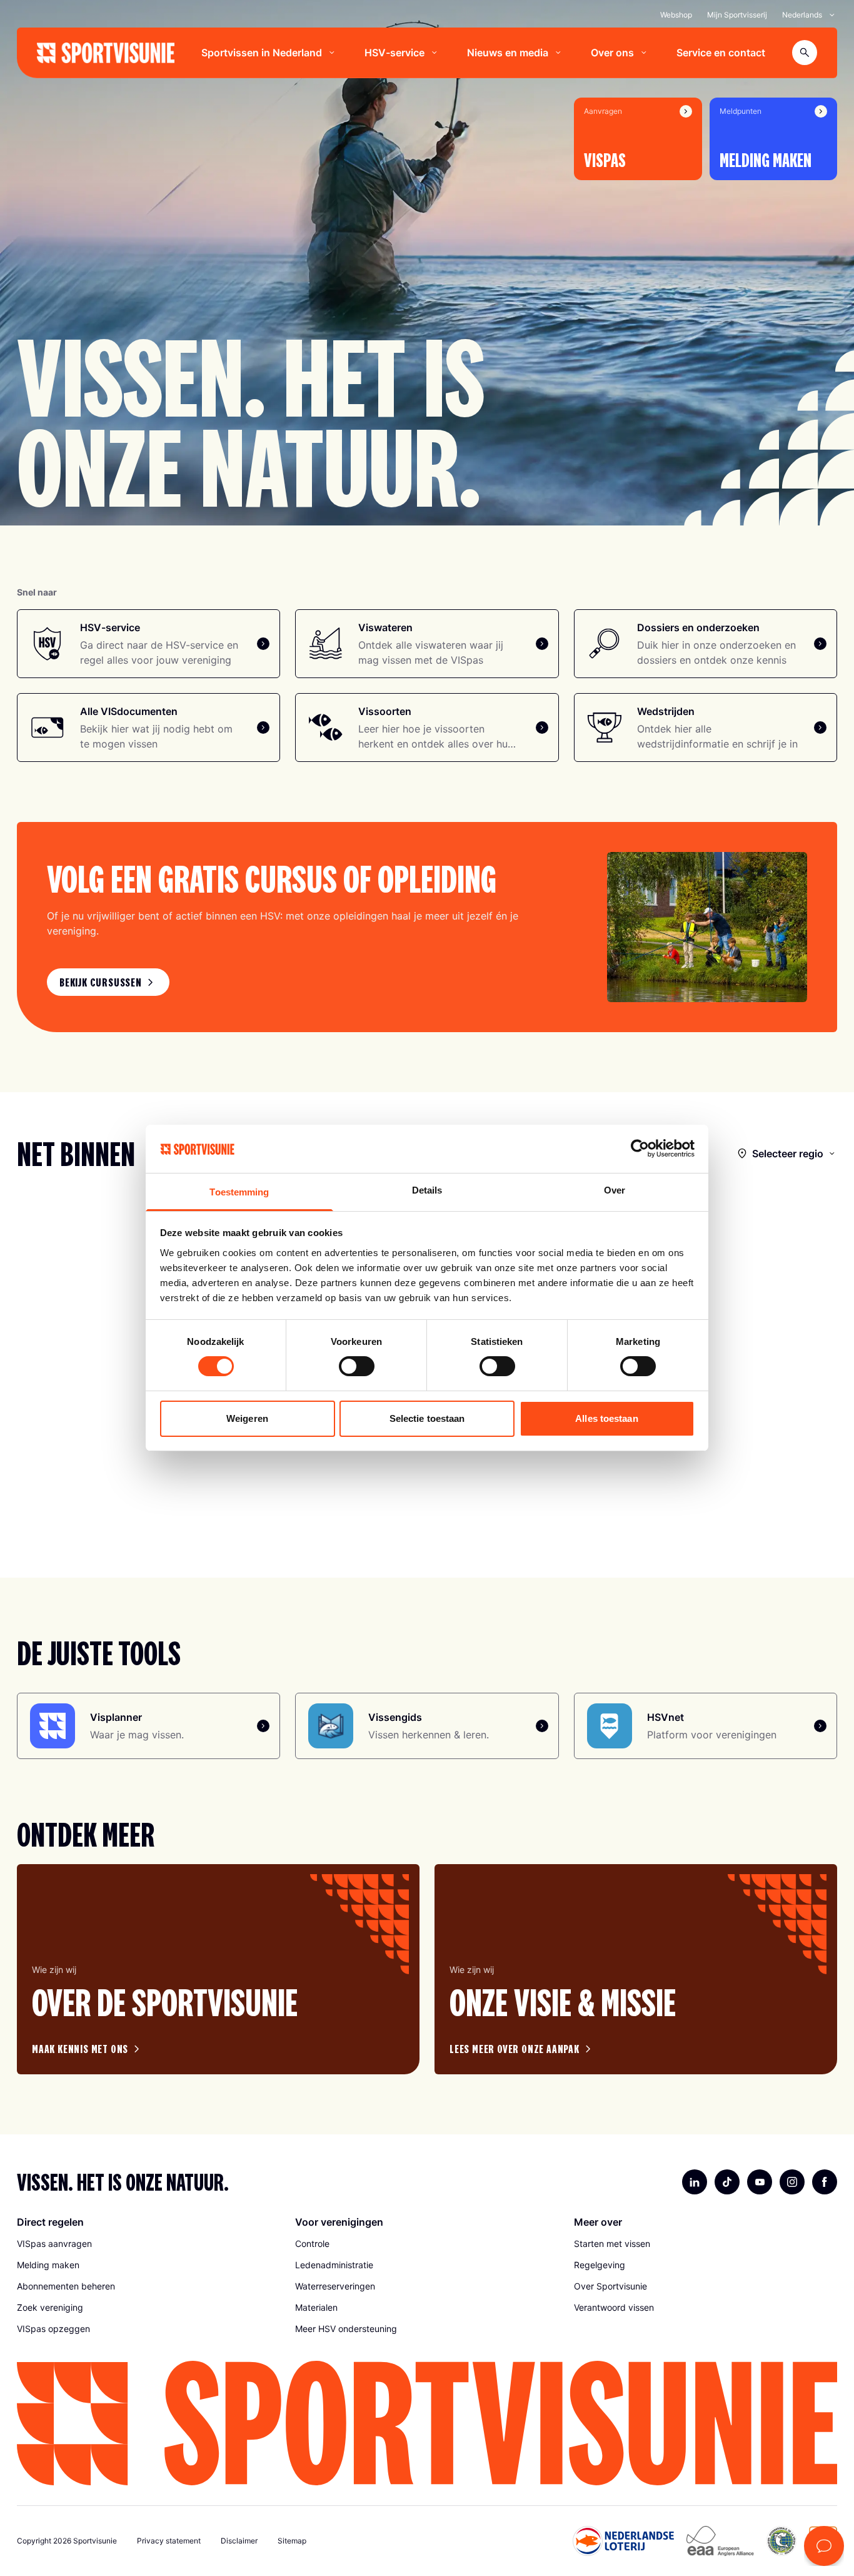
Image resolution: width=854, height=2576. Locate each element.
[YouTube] (760, 2182)
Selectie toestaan (427, 1418)
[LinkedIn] (695, 2182)
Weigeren (247, 1418)
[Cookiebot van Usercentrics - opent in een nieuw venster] (640, 1149)
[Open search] (805, 53)
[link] (108, 982)
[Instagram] (792, 2182)
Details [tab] (427, 1190)
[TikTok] (727, 2182)
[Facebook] (825, 2182)
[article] (218, 1969)
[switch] (357, 1366)
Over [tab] (615, 1190)
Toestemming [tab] (239, 1192)
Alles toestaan (606, 1418)
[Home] (106, 53)
